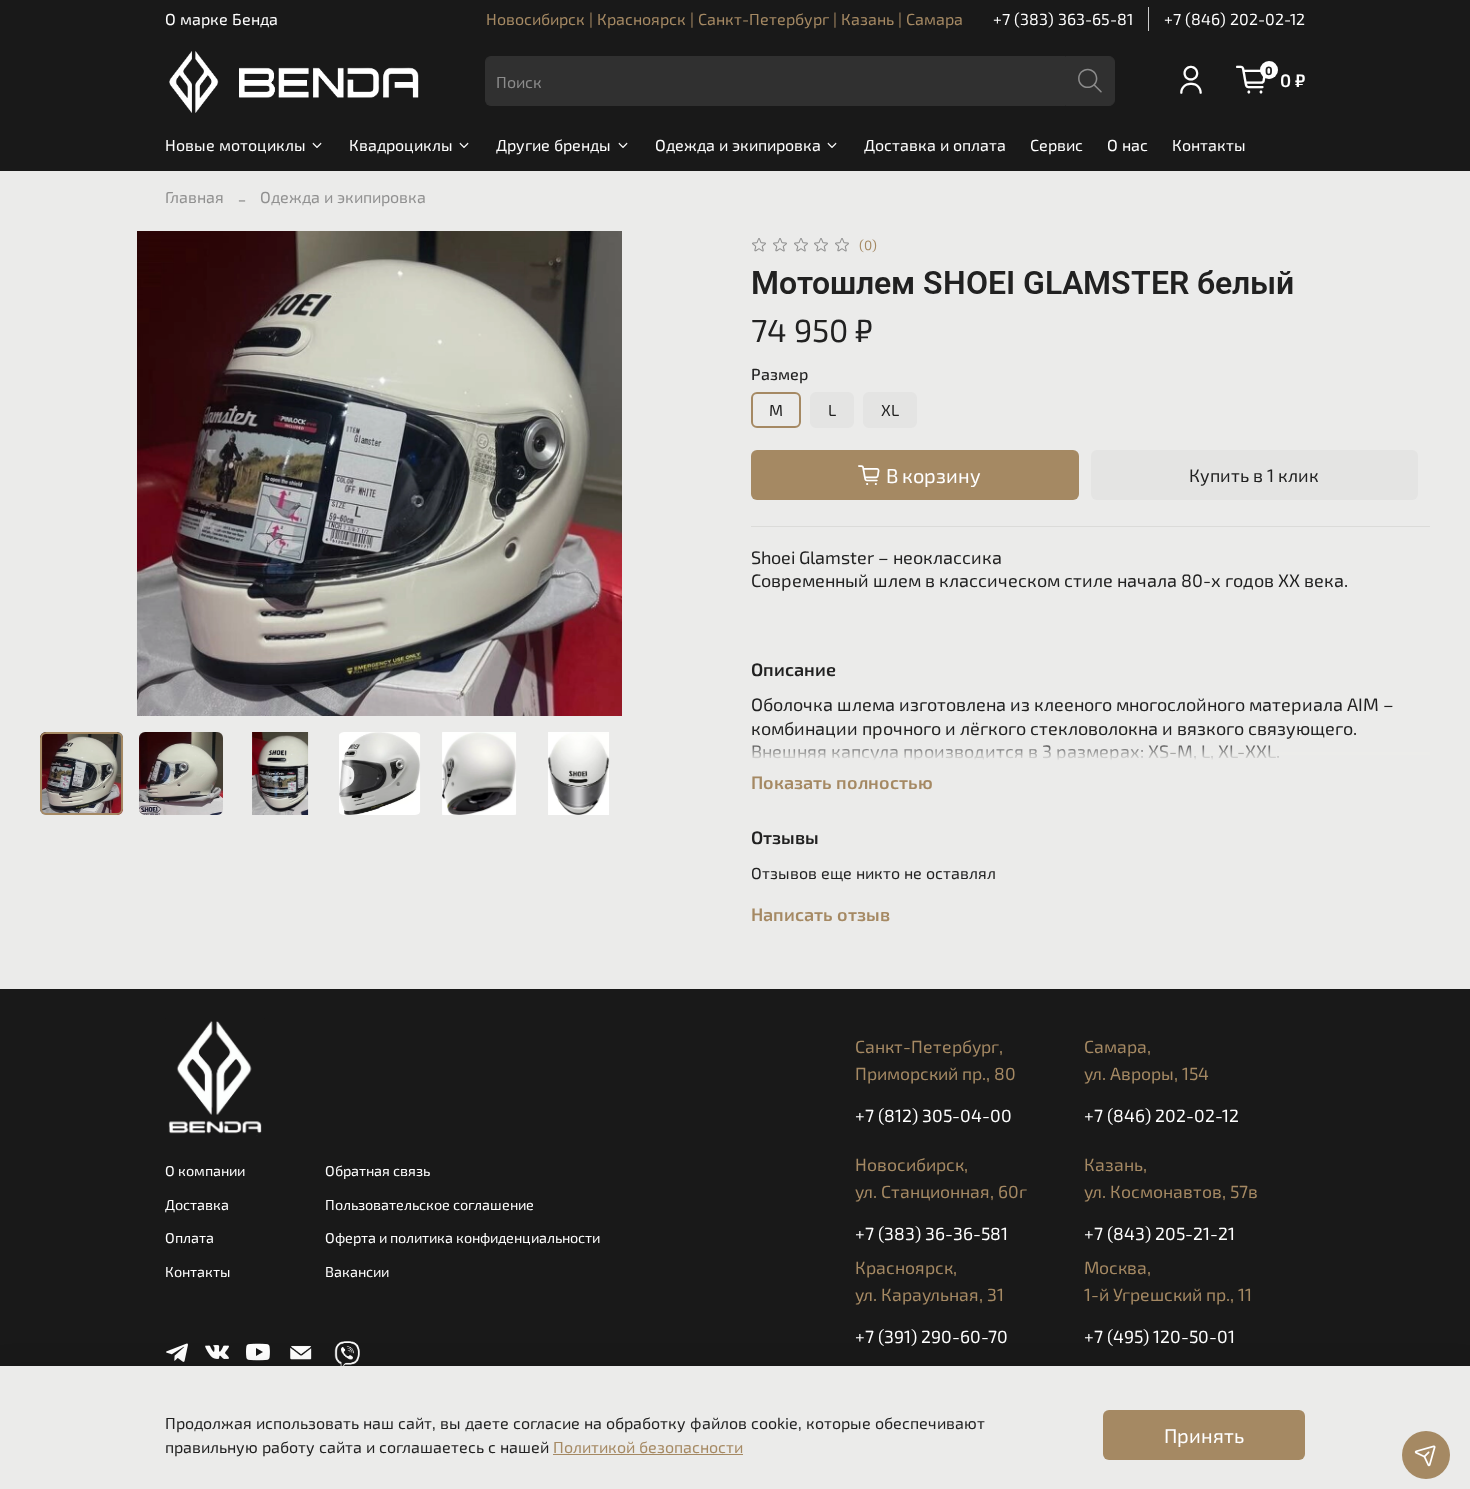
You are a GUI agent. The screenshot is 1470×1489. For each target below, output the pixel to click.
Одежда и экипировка (738, 144)
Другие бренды (553, 144)
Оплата (189, 1237)
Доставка (197, 1204)
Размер (779, 373)
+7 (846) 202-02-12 (1234, 18)
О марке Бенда (221, 18)
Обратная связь (377, 1170)
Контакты (1209, 144)
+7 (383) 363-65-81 (1063, 18)
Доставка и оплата (935, 144)
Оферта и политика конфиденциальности (462, 1237)
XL (890, 409)
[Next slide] (687, 474)
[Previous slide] (72, 474)
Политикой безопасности (648, 1446)
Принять (1204, 1435)
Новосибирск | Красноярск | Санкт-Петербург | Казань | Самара (724, 18)
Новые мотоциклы (235, 144)
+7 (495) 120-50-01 (1159, 1336)
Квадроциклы (401, 144)
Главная (194, 196)
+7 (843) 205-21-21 (1159, 1233)
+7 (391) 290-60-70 (931, 1336)
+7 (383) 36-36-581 (931, 1233)
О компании (205, 1170)
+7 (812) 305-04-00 (933, 1115)
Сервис (1056, 144)
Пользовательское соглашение (429, 1204)
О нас (1127, 144)
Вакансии (357, 1271)
